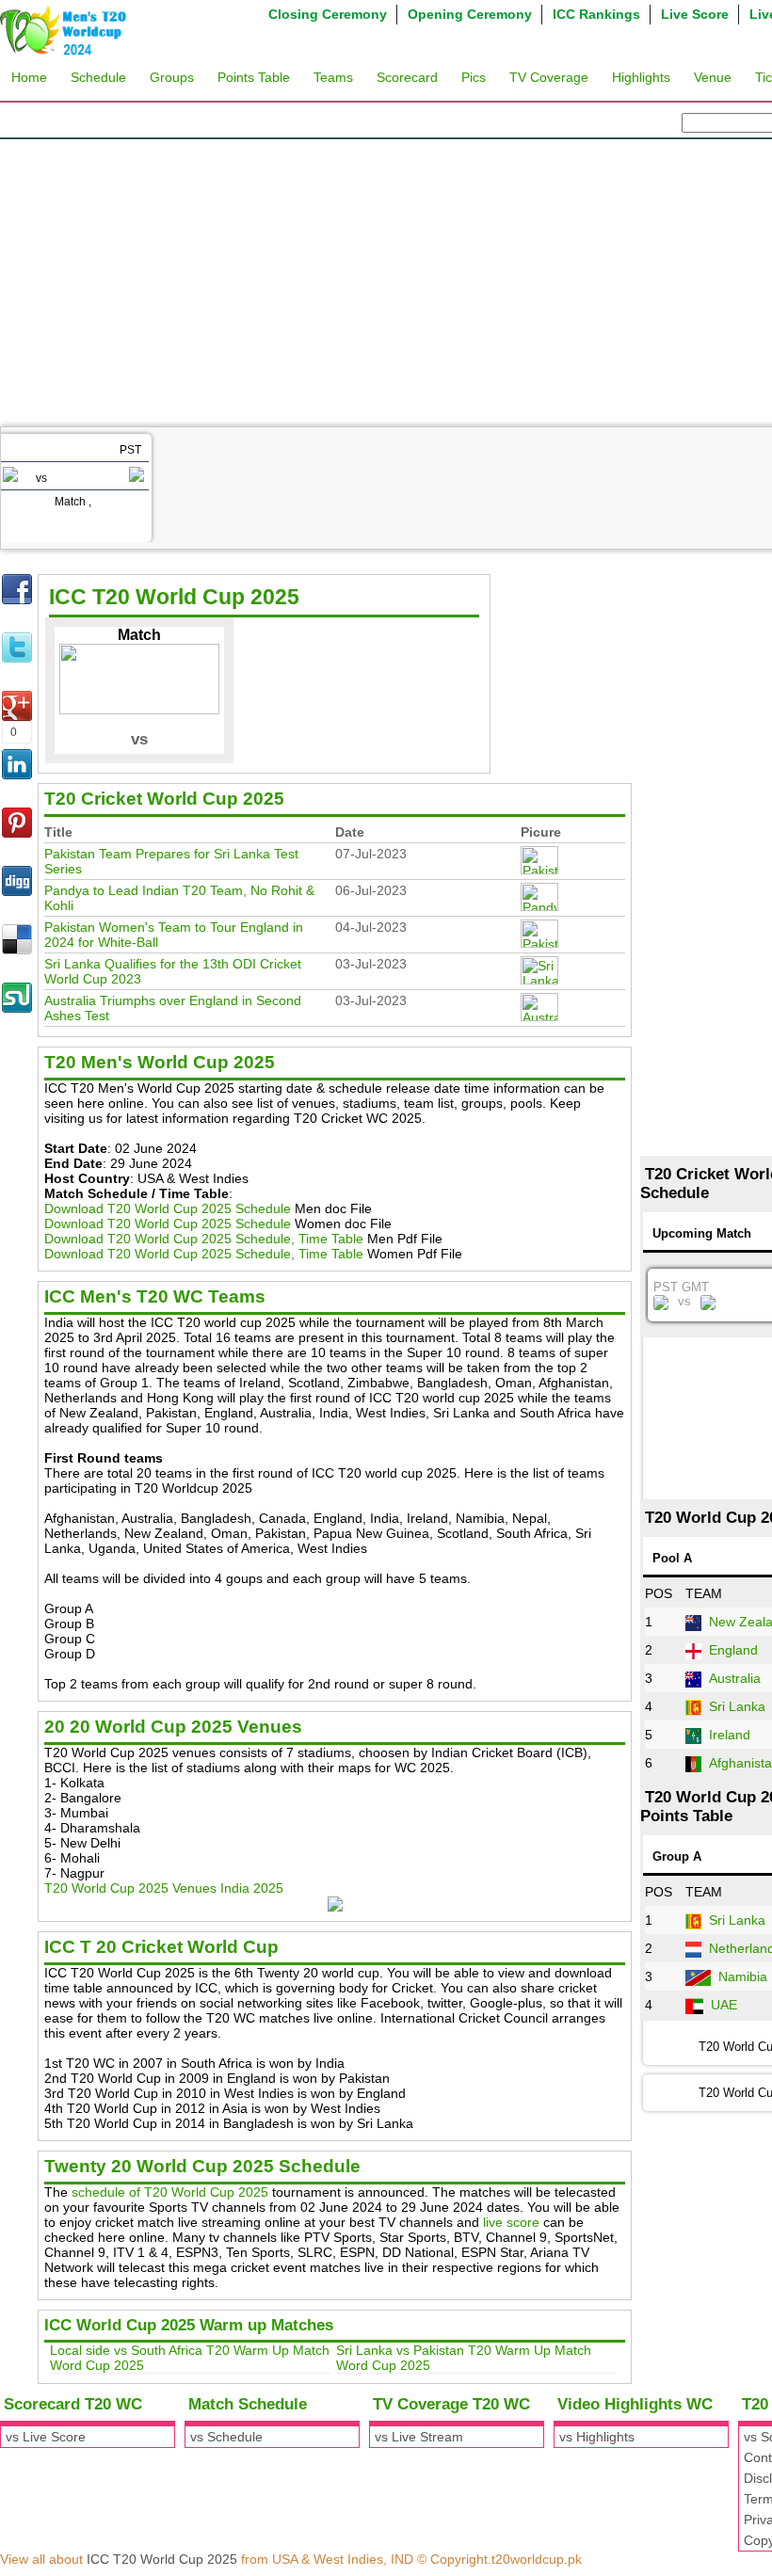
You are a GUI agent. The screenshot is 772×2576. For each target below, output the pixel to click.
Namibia (743, 1976)
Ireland (730, 1735)
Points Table (254, 77)
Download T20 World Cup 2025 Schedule (168, 1208)
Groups (172, 77)
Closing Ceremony (328, 14)
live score (511, 2222)
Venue (713, 77)
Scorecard (407, 77)
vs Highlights (597, 2437)
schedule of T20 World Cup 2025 (170, 2192)
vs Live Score (46, 2437)
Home (29, 77)
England (733, 1650)
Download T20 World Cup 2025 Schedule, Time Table (204, 1239)
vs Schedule (226, 2437)
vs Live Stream (419, 2437)
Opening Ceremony (470, 14)
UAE (724, 2005)
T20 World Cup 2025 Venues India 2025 (164, 1888)
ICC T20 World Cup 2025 (162, 2559)
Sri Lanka (737, 1706)
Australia (735, 1678)
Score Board (108, 674)
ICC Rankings (596, 14)
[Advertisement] (706, 856)
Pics (474, 77)
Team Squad (108, 636)
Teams (333, 77)
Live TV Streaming (127, 712)
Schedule (98, 77)
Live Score (695, 14)
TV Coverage (549, 77)
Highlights (641, 77)
